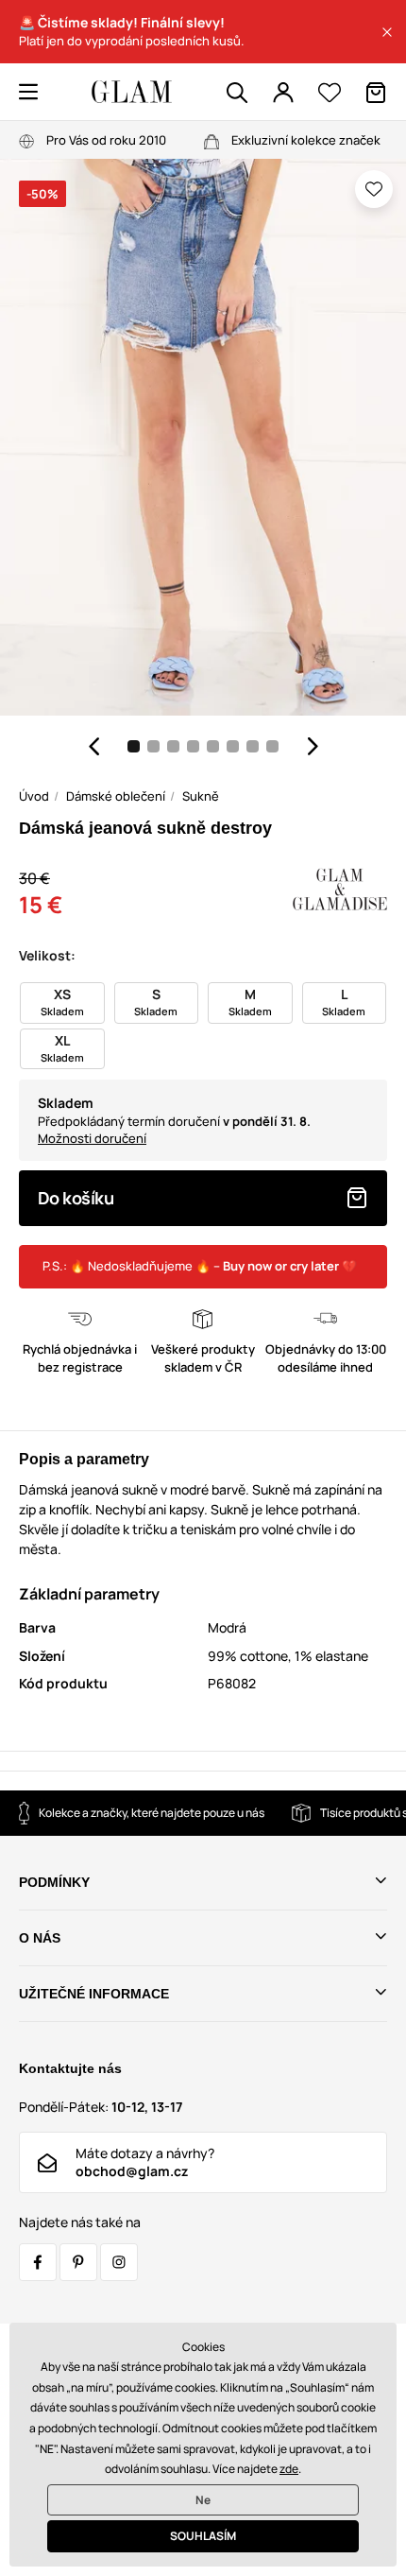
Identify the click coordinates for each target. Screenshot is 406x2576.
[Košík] (376, 93)
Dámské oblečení (116, 796)
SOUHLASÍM (203, 2536)
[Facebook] (38, 2262)
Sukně (201, 796)
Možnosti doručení (92, 1138)
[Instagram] (119, 2262)
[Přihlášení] (283, 93)
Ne (203, 2500)
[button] (387, 32)
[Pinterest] (78, 2262)
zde (289, 2469)
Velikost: (47, 955)
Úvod (34, 796)
